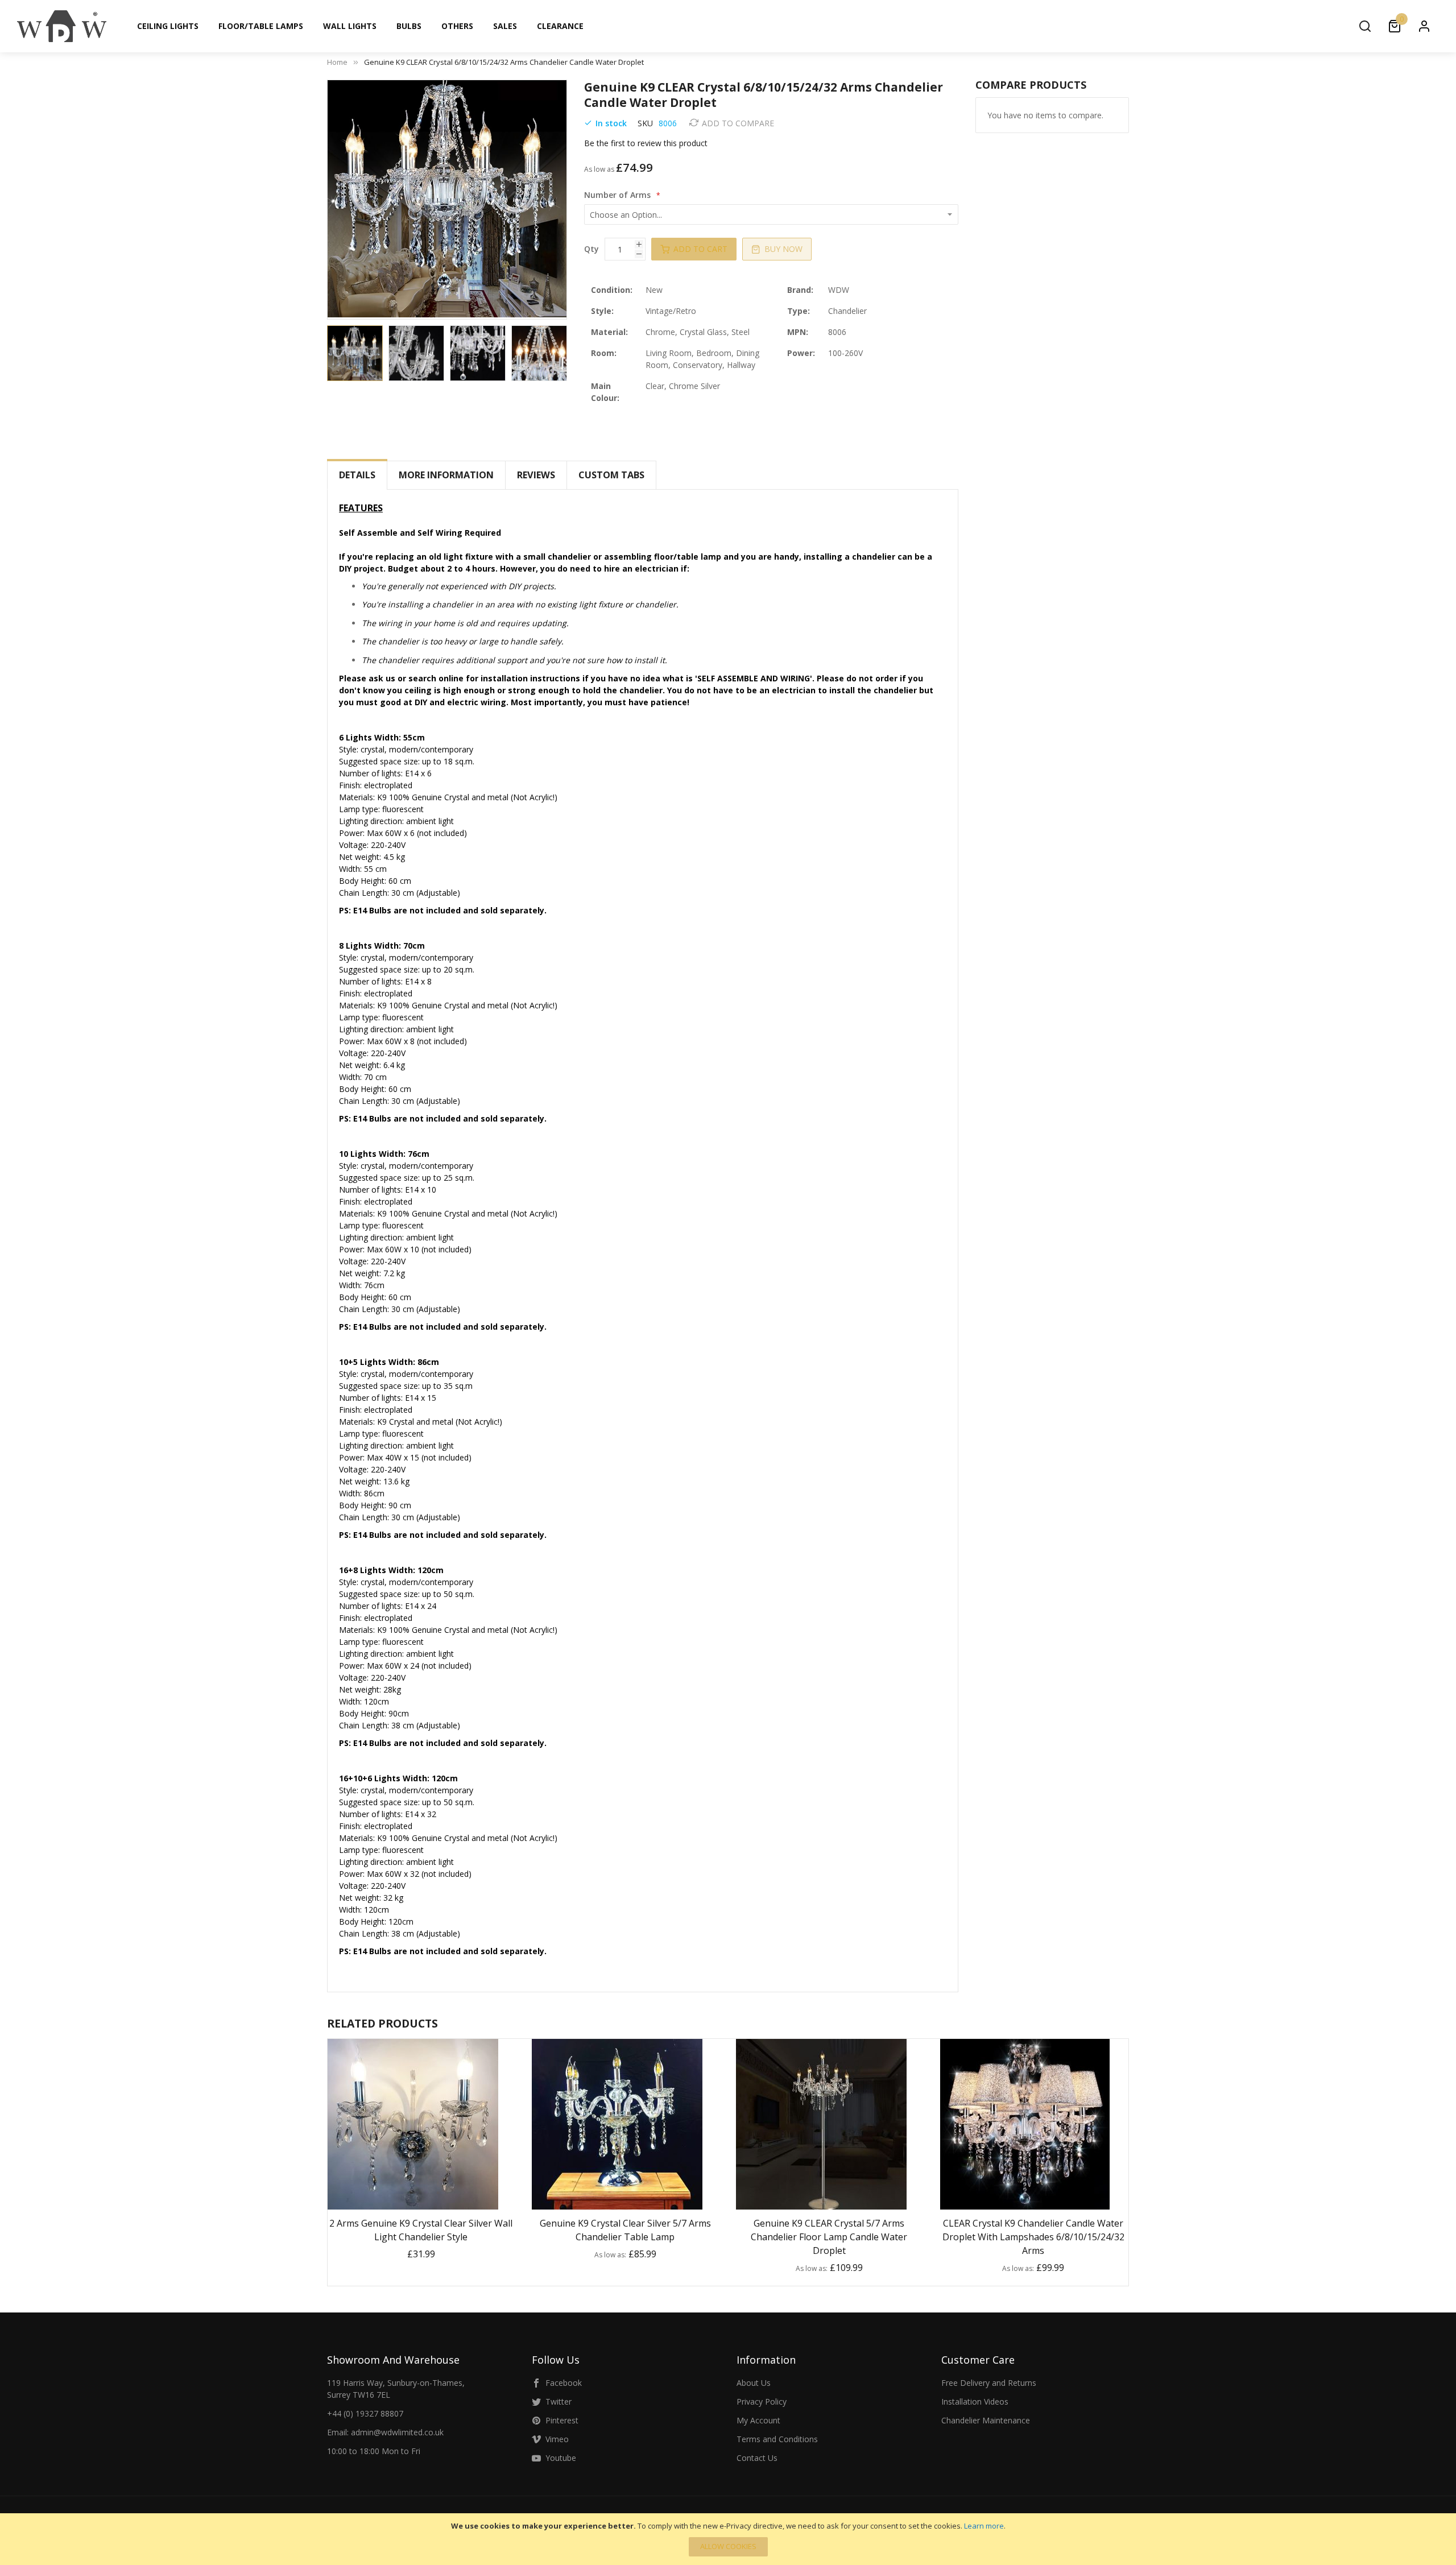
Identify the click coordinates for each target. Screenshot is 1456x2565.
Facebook (564, 2383)
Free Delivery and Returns (989, 2383)
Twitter (559, 2401)
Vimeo (557, 2439)
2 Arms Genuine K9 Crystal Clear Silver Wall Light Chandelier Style (421, 2230)
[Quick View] (435, 2199)
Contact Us (757, 2458)
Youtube (561, 2458)
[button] (419, 353)
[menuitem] (168, 26)
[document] (728, 2539)
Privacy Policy (762, 2401)
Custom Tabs (611, 475)
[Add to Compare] (407, 2199)
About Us (754, 2383)
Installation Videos (975, 2401)
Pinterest (562, 2420)
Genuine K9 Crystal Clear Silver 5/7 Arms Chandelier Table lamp (625, 2230)
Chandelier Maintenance (986, 2420)
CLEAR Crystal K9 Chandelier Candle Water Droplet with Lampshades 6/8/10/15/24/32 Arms (1033, 2237)
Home (337, 62)
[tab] (357, 475)
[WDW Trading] (62, 26)
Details (357, 475)
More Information (446, 475)
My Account (758, 2420)
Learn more (984, 2526)
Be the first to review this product (646, 143)
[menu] (744, 26)
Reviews (536, 475)
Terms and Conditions (777, 2439)
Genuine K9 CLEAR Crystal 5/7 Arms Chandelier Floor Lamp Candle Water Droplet (829, 2237)
